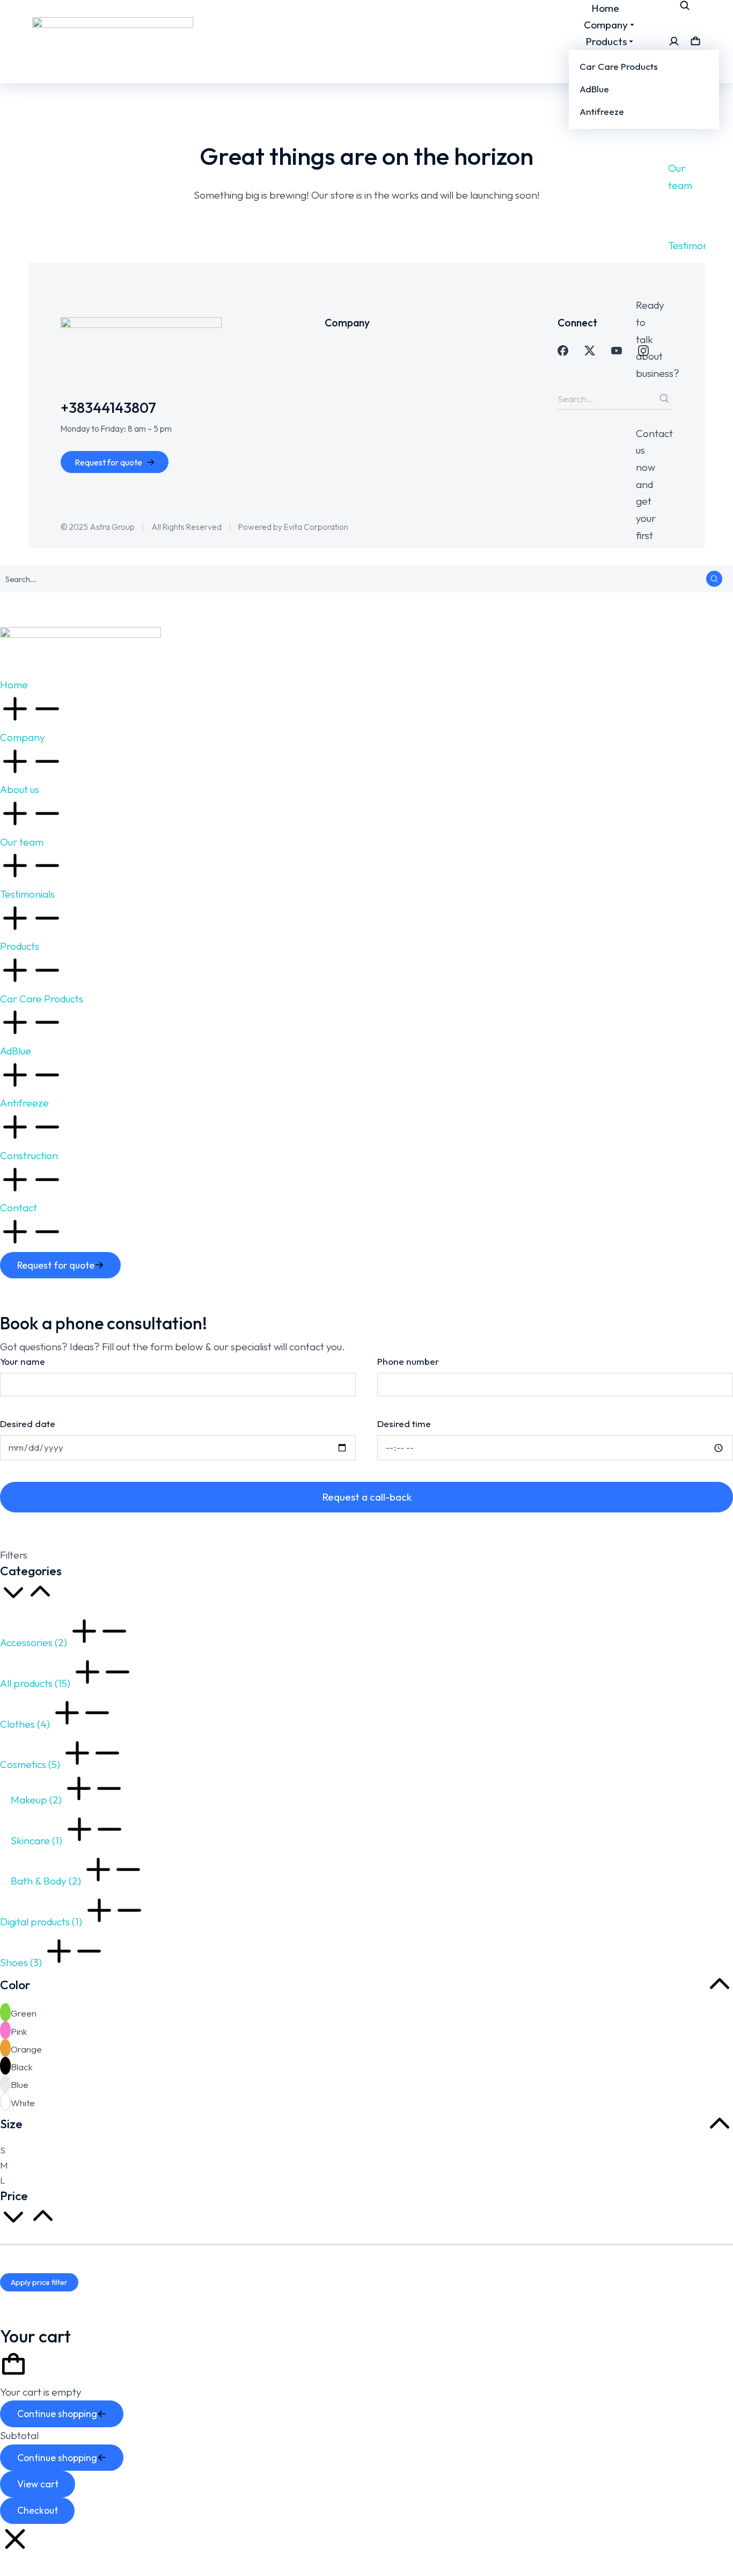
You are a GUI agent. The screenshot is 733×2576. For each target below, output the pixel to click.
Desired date (28, 1424)
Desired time (404, 1424)
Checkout (38, 2510)
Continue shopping (57, 2414)
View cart (38, 2484)
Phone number (408, 1361)
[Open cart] (695, 41)
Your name (23, 1361)
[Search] (714, 579)
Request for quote (108, 462)
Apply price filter (39, 2282)
